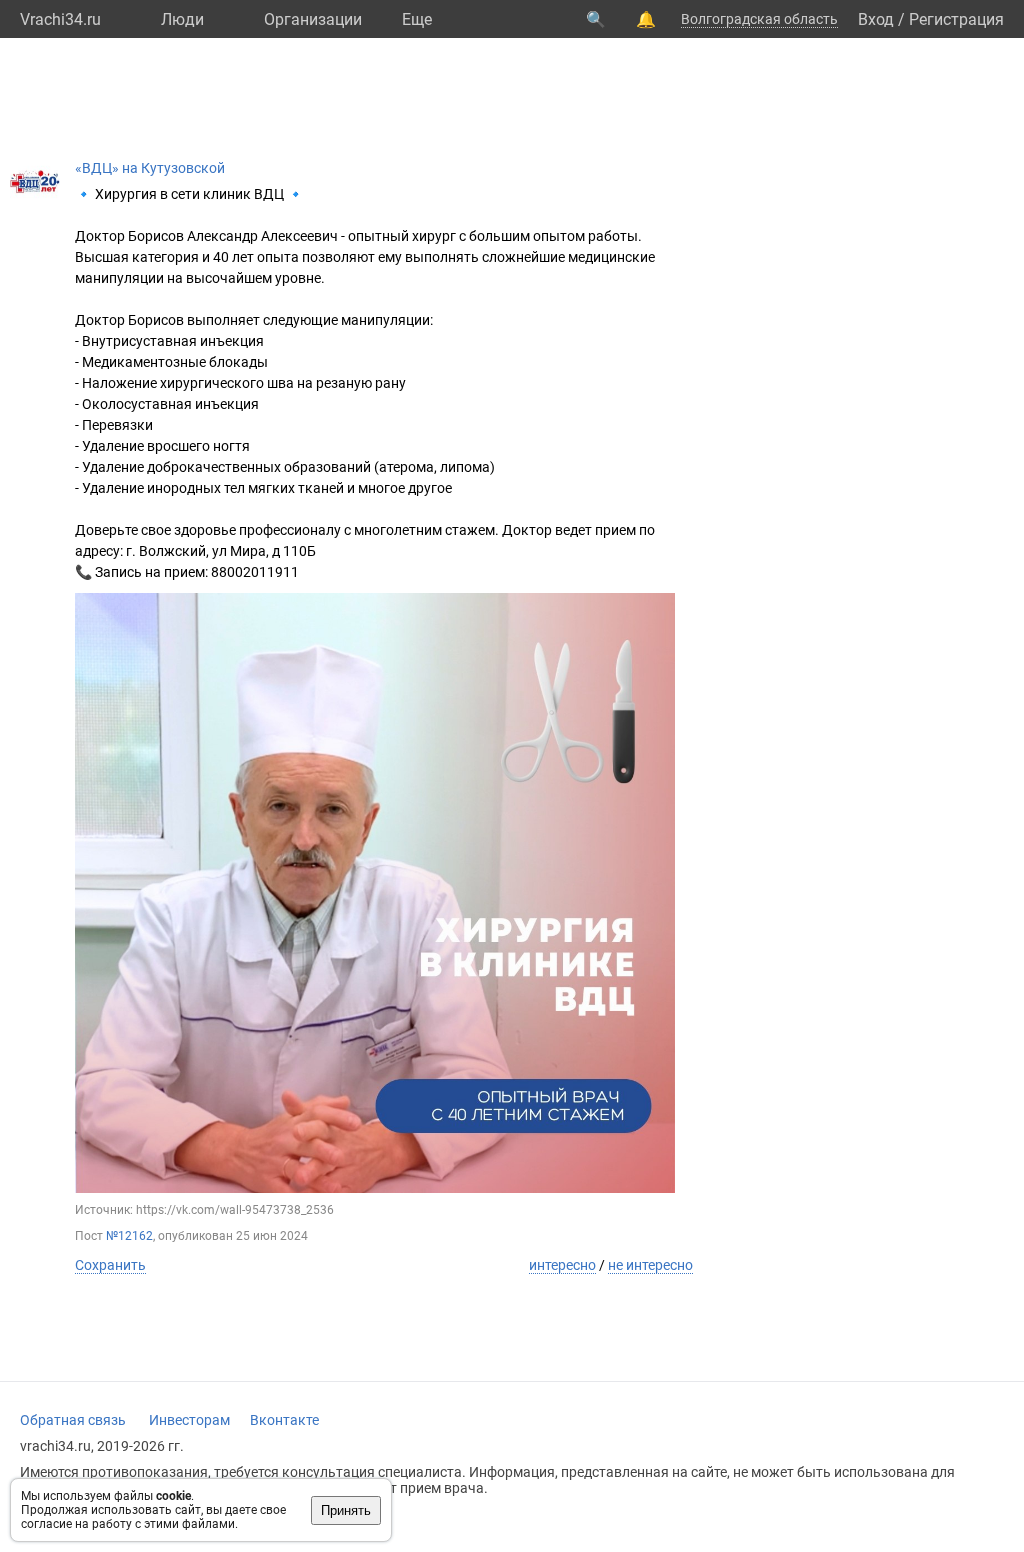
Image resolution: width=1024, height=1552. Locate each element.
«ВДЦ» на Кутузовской (150, 168)
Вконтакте (284, 1420)
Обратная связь (73, 1420)
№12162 (129, 1236)
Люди (182, 19)
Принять (346, 1510)
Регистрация (956, 19)
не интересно (650, 1265)
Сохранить (110, 1265)
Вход (876, 19)
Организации (313, 19)
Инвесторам (189, 1420)
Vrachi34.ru (60, 19)
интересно (562, 1265)
